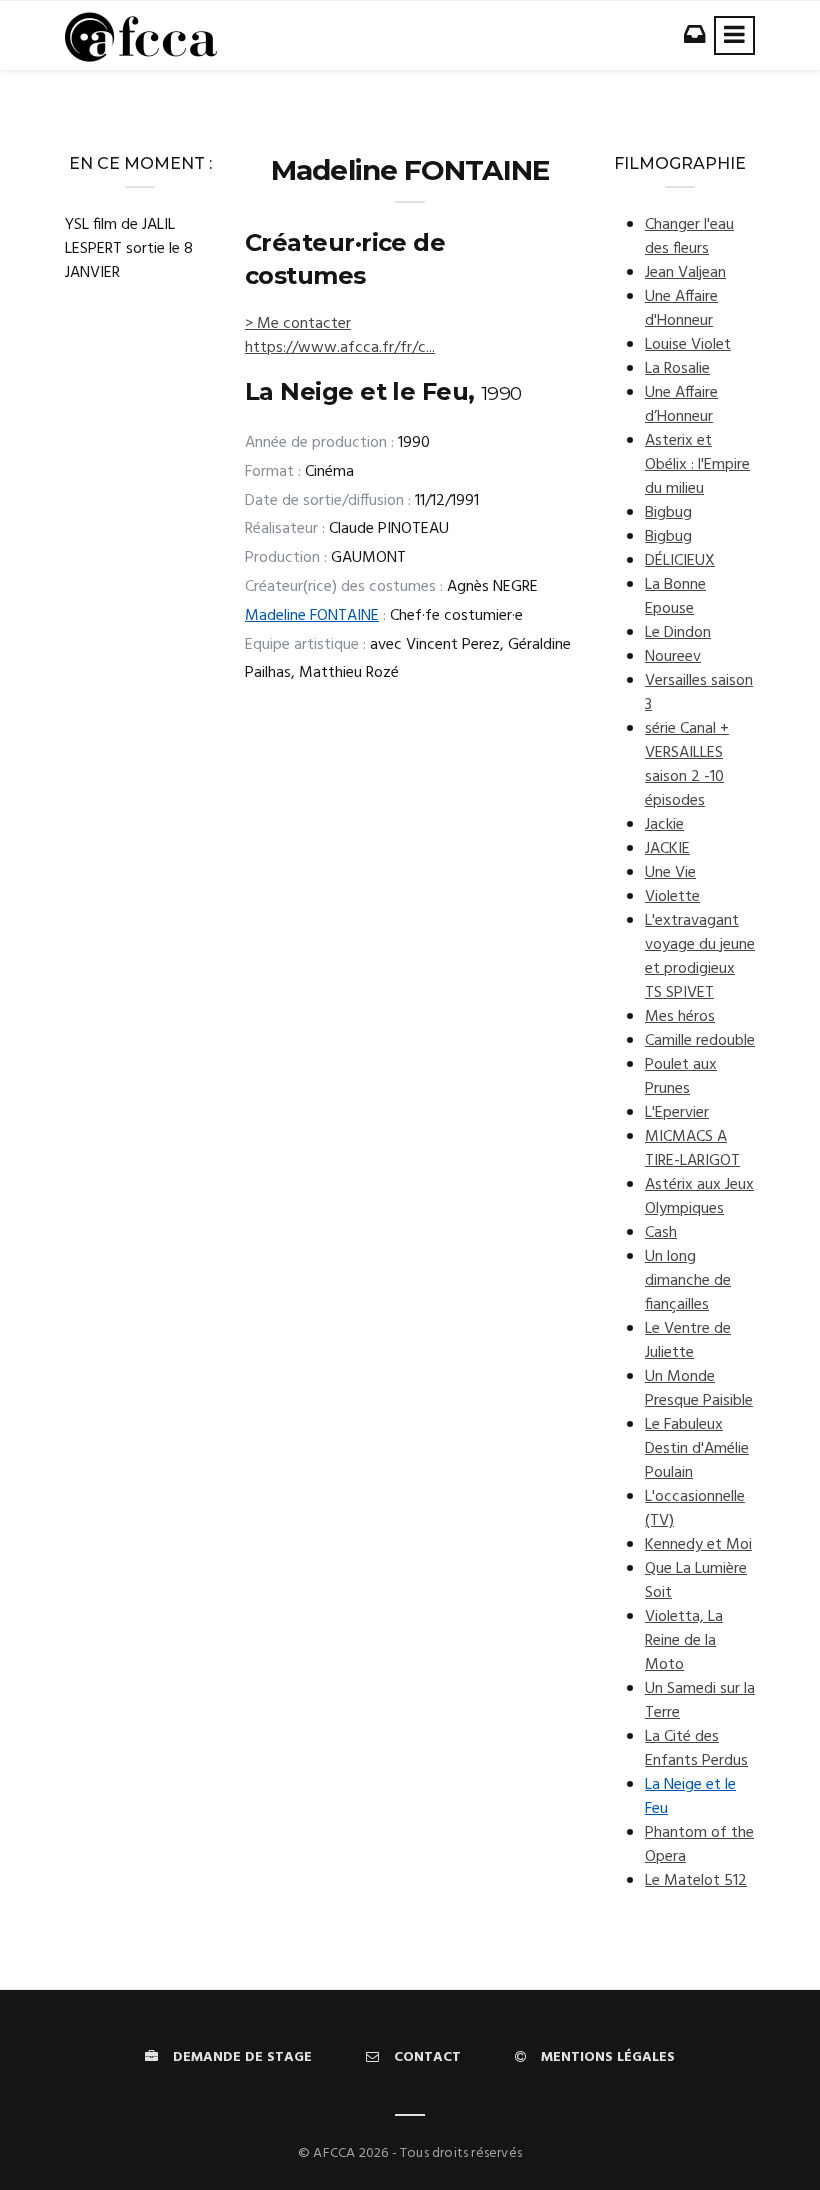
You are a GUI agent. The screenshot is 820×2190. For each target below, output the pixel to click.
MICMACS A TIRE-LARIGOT (692, 1149)
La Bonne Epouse (675, 597)
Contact (427, 2057)
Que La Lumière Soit (696, 1581)
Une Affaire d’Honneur (681, 405)
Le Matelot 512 (696, 1881)
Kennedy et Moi (698, 1545)
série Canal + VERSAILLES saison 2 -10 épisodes (687, 765)
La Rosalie (677, 369)
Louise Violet (688, 345)
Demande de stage (242, 2057)
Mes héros (680, 1017)
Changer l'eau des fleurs (689, 237)
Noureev (673, 657)
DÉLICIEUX (680, 561)
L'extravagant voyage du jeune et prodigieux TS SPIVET (700, 957)
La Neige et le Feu (690, 1797)
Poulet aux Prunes (681, 1077)
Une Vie (670, 873)
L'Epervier (677, 1113)
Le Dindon (678, 633)
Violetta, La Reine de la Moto (684, 1641)
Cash (661, 1233)
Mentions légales (608, 2057)
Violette (672, 897)
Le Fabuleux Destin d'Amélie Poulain (697, 1449)
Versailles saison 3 (699, 693)
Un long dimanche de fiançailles (688, 1281)
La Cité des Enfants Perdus (696, 1749)
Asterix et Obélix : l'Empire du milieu (697, 465)
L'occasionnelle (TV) (695, 1509)
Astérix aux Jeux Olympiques (699, 1197)
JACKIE (667, 849)
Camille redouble (700, 1041)
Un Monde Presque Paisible (699, 1389)
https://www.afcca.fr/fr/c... (340, 348)
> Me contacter (298, 324)
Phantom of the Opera (699, 1845)
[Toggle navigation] (734, 35)
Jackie (664, 825)
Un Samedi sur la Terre (700, 1701)
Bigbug (668, 513)
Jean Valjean (685, 273)
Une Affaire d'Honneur (681, 309)
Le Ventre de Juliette (688, 1341)
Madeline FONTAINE (312, 616)
